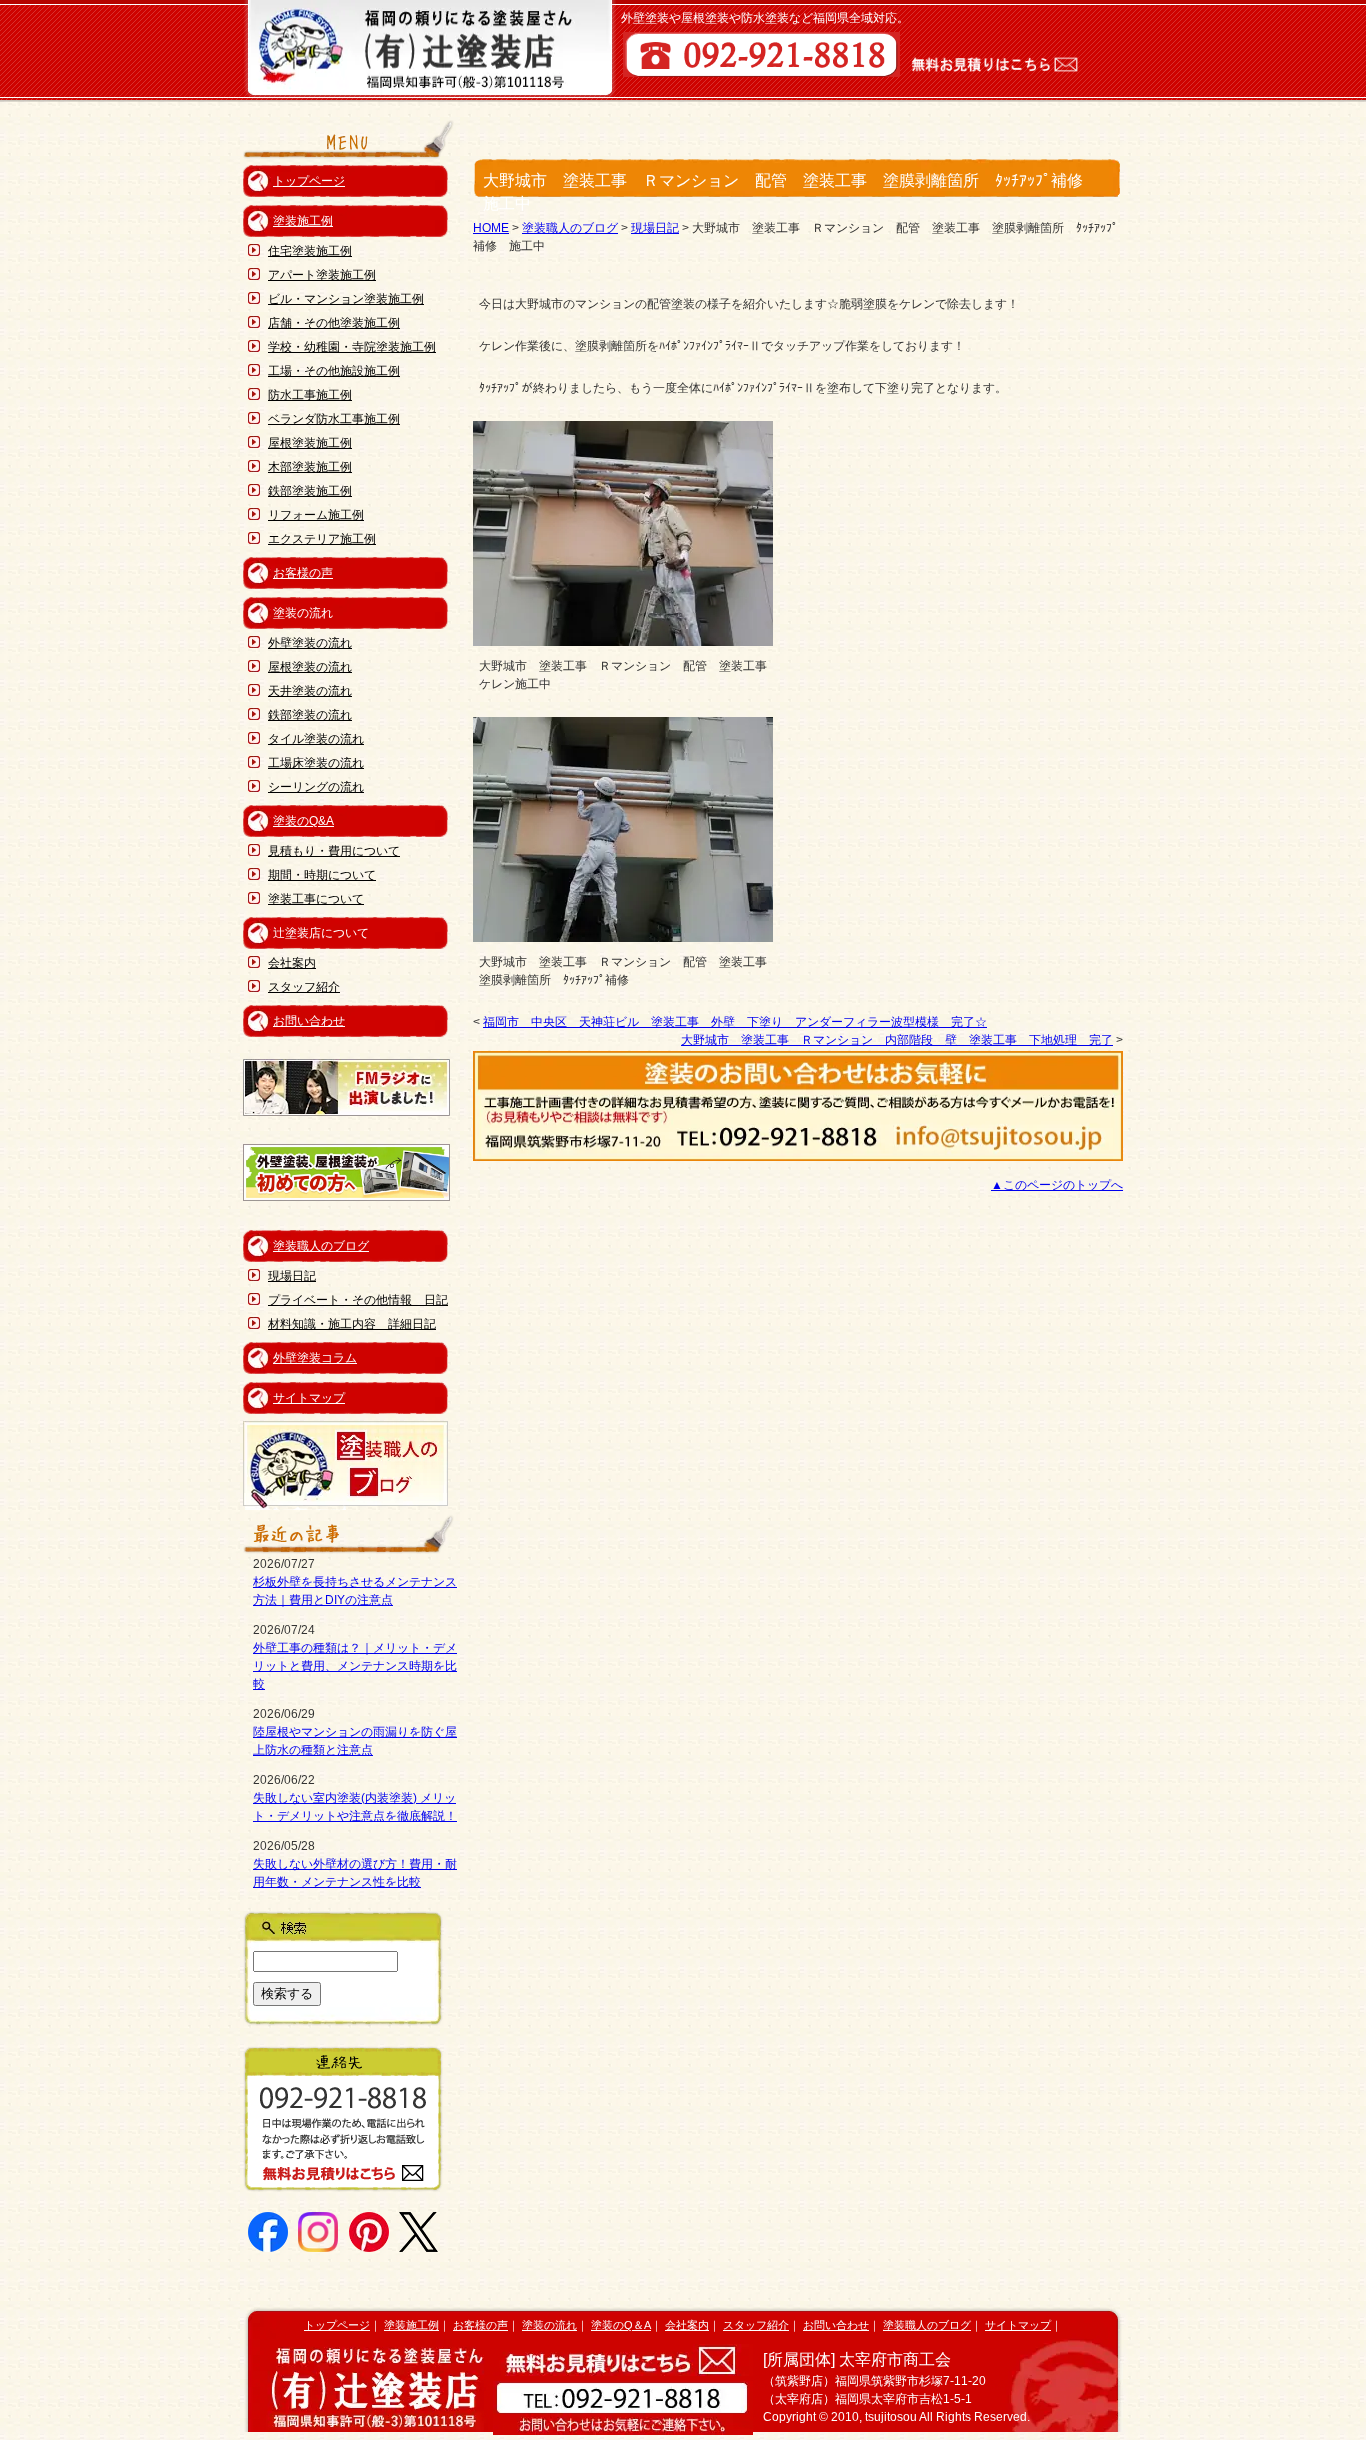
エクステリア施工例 (322, 539)
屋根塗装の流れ (310, 667)
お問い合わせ (309, 1021)
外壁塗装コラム (315, 1358)
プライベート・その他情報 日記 (358, 1300)
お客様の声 (303, 573)
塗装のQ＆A (621, 2325)
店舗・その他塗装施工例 (334, 323)
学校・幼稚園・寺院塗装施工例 (352, 347)
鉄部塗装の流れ (310, 715)
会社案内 (292, 963)
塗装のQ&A (303, 821)
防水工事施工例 (310, 395)
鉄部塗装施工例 (310, 491)
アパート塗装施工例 (322, 275)
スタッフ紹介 (304, 987)
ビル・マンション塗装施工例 (346, 299)
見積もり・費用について (334, 851)
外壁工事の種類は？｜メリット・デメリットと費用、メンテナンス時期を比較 (355, 1666)
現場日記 (292, 1276)
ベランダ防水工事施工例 (334, 419)
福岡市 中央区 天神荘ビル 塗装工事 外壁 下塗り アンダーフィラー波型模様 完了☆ (735, 1022)
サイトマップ (309, 1398)
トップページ (309, 181)
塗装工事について (316, 899)
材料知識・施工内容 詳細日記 (352, 1324)
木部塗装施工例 (310, 467)
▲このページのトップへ (1057, 1185)
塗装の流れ (549, 2325)
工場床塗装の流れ (316, 763)
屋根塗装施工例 (310, 443)
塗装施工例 (303, 221)
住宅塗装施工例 (310, 251)
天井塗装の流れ (310, 691)
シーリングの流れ (316, 787)
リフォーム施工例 (316, 515)
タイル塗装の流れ (316, 739)
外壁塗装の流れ (310, 643)
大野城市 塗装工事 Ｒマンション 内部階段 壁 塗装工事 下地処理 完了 (897, 1040)
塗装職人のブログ (321, 1246)
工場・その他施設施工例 (334, 371)
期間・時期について (322, 875)
